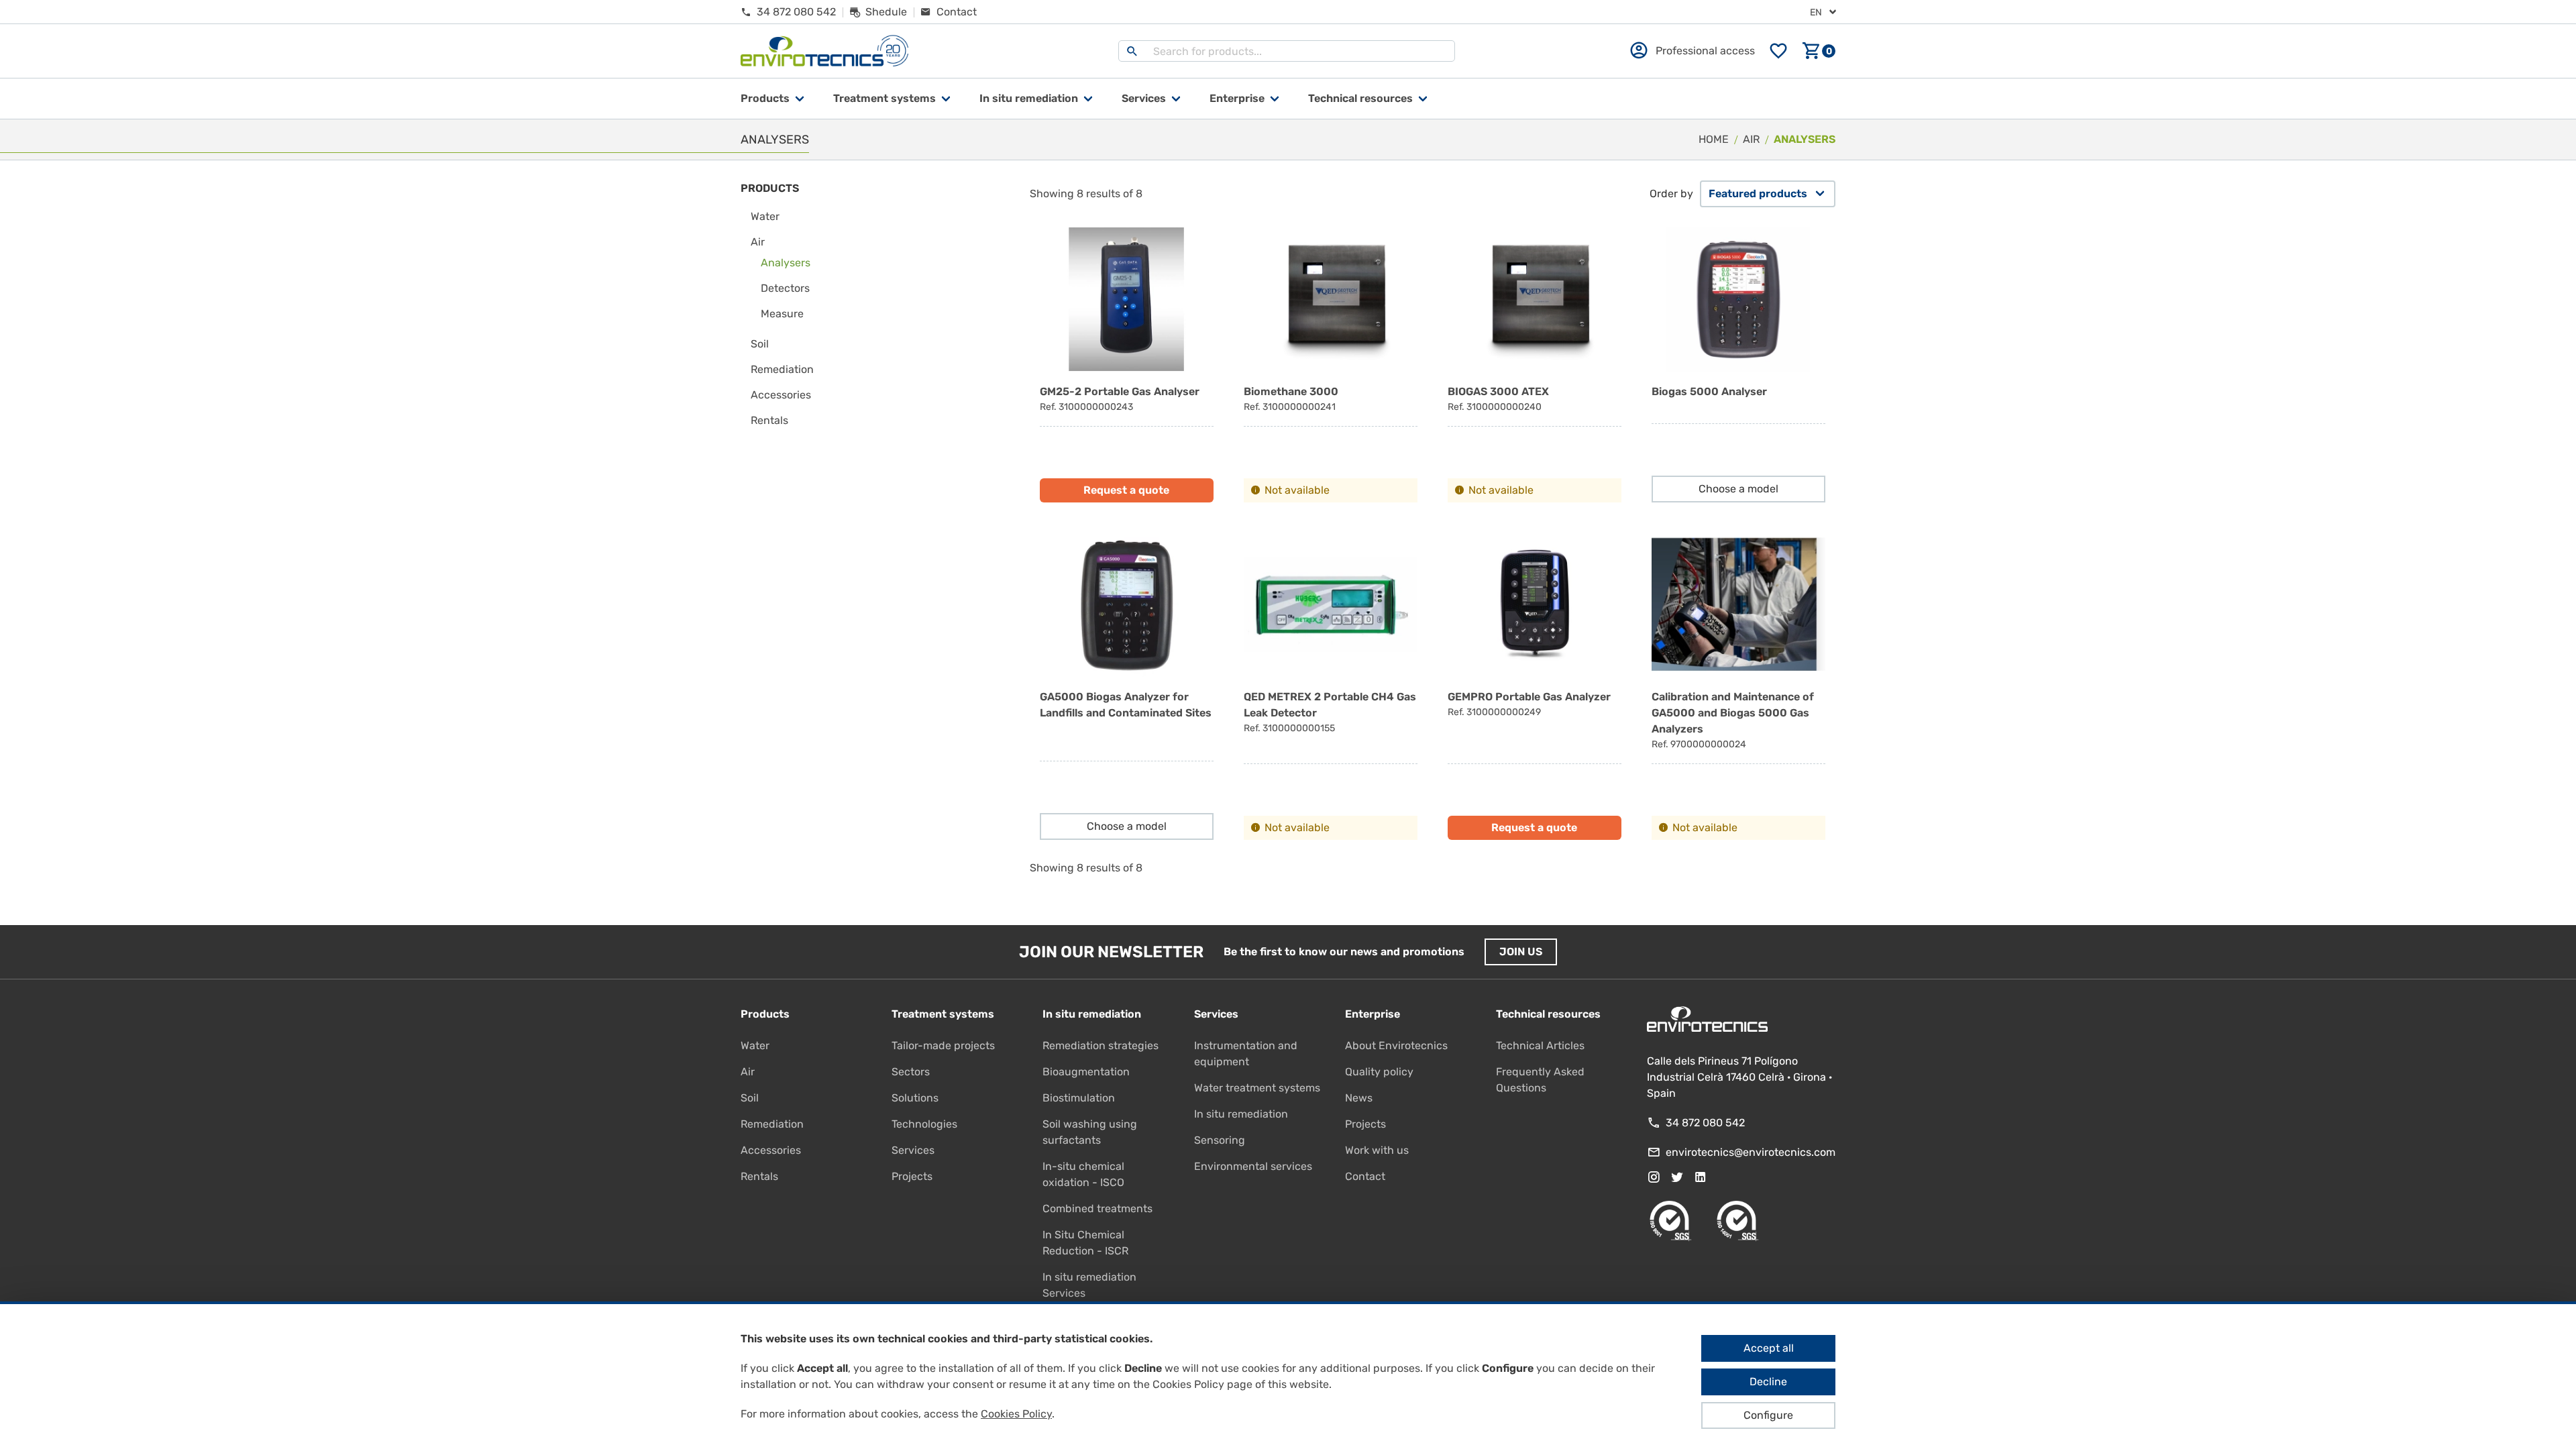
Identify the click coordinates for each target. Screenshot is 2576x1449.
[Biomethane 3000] (1331, 365)
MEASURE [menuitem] (782, 314)
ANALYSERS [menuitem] (786, 263)
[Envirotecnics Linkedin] (1701, 1177)
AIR (1751, 139)
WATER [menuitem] (765, 216)
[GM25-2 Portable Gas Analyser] (1127, 365)
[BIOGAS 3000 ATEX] (1535, 365)
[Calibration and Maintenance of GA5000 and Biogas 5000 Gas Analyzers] (1738, 686)
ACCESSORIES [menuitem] (781, 395)
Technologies (924, 1124)
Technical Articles (1540, 1045)
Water (755, 1045)
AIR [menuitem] (758, 242)
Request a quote (1126, 490)
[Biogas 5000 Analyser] (1738, 365)
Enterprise (1237, 98)
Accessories (771, 1150)
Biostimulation (1079, 1098)
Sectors (911, 1072)
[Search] (1132, 51)
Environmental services (1253, 1166)
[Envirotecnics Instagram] (1654, 1177)
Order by (1671, 194)
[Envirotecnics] (824, 51)
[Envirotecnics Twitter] (1677, 1177)
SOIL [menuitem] (760, 344)
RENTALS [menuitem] (769, 420)
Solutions (915, 1098)
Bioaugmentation (1086, 1072)
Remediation (772, 1124)
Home (1714, 139)
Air (748, 1072)
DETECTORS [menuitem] (785, 288)
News (1359, 1098)
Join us (1521, 952)
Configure (1768, 1415)
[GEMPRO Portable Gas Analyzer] (1535, 686)
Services (1144, 98)
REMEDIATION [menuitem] (782, 369)
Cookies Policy (1016, 1414)
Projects (912, 1176)
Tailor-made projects (943, 1045)
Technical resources (1360, 98)
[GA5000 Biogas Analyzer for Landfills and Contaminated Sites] (1127, 686)
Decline (1768, 1382)
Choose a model (1738, 489)
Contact (1365, 1176)
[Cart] (1819, 51)
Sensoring (1220, 1140)
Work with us (1377, 1150)
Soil (750, 1098)
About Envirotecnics (1396, 1045)
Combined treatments (1097, 1209)
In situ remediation (1241, 1114)
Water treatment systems (1257, 1088)
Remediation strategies (1101, 1045)
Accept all (1769, 1348)
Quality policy (1379, 1072)
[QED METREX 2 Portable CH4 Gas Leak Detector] (1331, 686)
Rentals (759, 1176)
